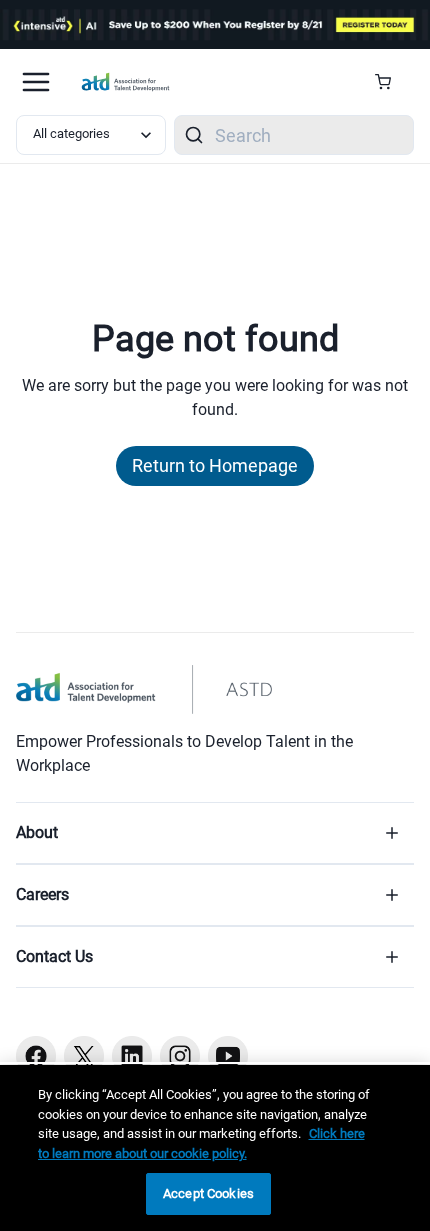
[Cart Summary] (390, 82)
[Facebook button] (36, 1056)
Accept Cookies (208, 1193)
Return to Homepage (215, 465)
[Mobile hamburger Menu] (36, 82)
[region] (215, 1148)
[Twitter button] (84, 1056)
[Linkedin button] (132, 1056)
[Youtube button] (228, 1056)
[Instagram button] (180, 1056)
